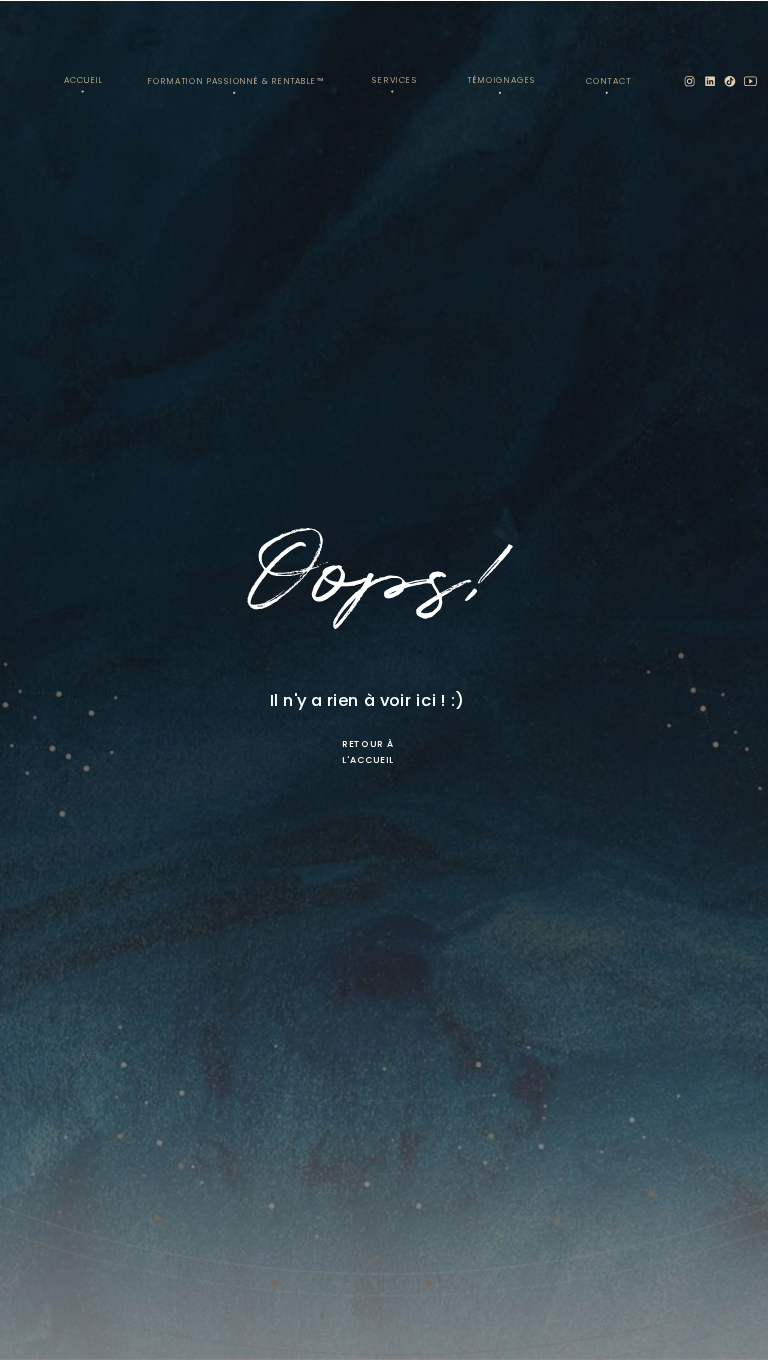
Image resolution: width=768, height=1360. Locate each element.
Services (394, 80)
